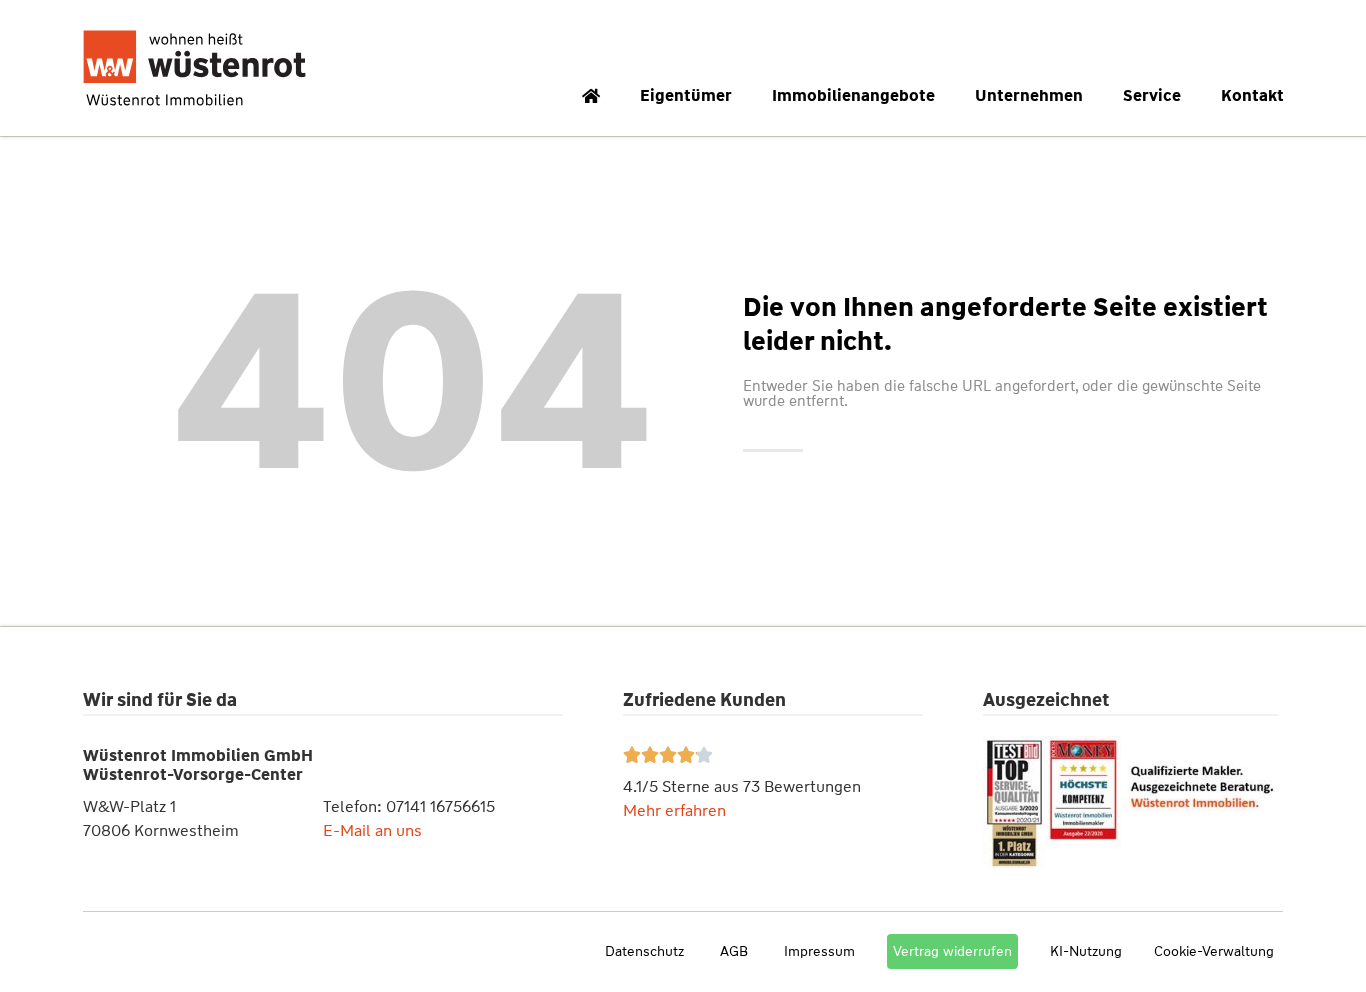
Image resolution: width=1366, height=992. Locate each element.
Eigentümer (686, 95)
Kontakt (1252, 95)
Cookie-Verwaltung (1214, 951)
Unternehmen (1029, 95)
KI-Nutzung (1086, 951)
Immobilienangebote (853, 95)
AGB (734, 951)
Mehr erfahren (674, 810)
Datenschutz (644, 951)
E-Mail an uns (372, 830)
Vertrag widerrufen (952, 951)
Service (1152, 95)
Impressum (819, 951)
